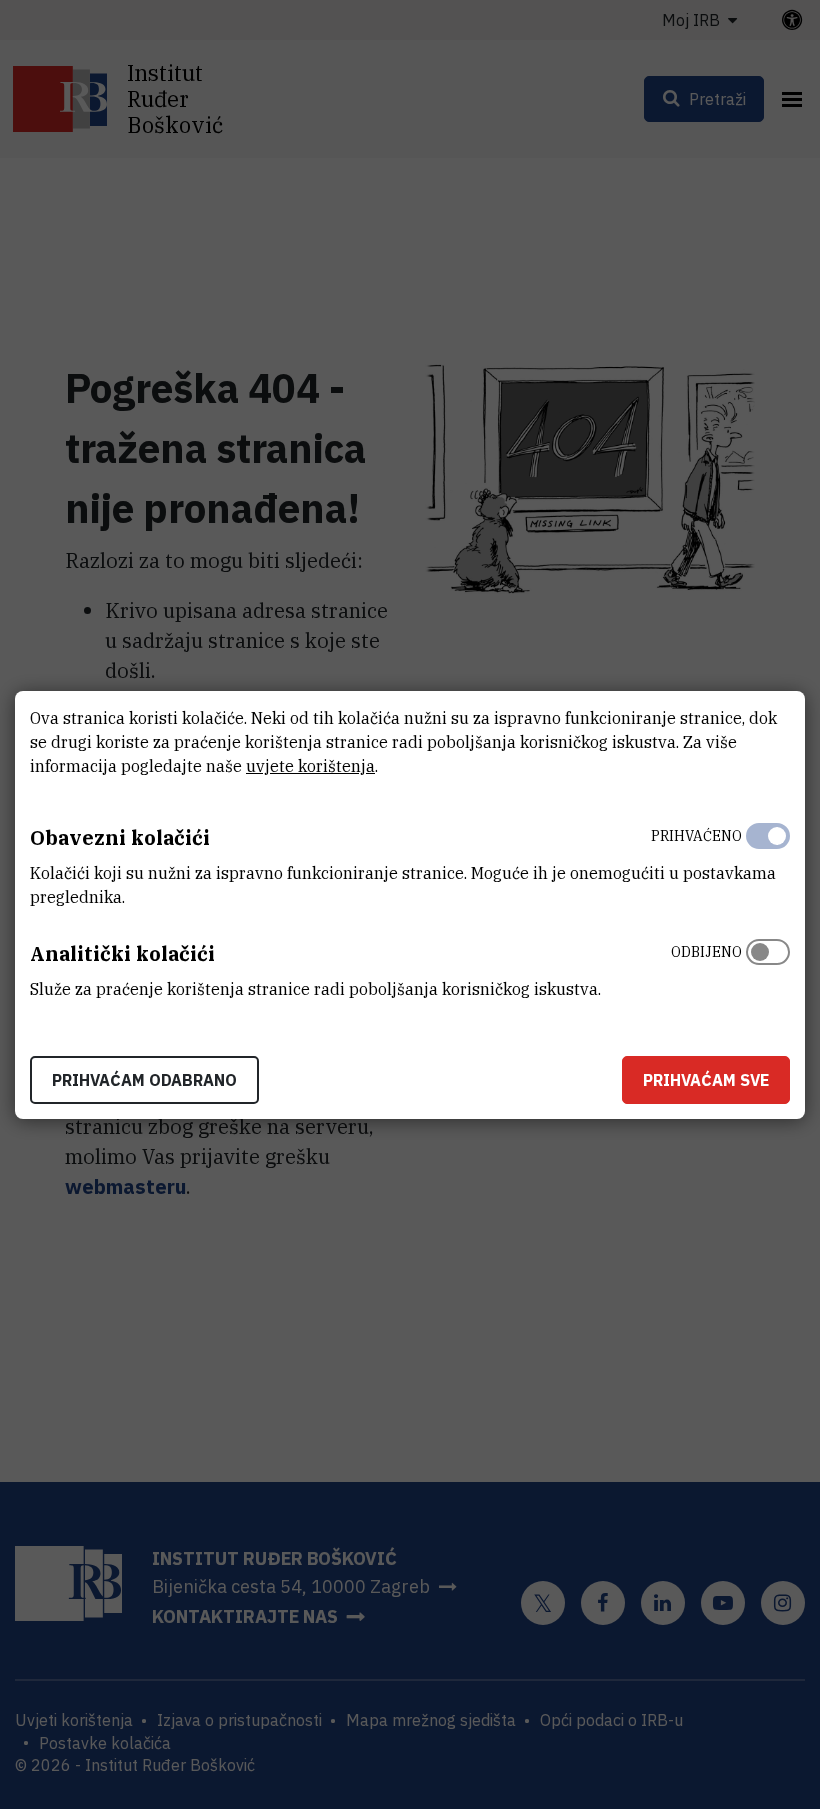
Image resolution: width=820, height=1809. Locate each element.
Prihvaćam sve (706, 1080)
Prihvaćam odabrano (144, 1080)
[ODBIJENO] (768, 966)
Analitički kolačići (122, 953)
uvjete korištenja (310, 766)
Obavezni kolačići (120, 837)
